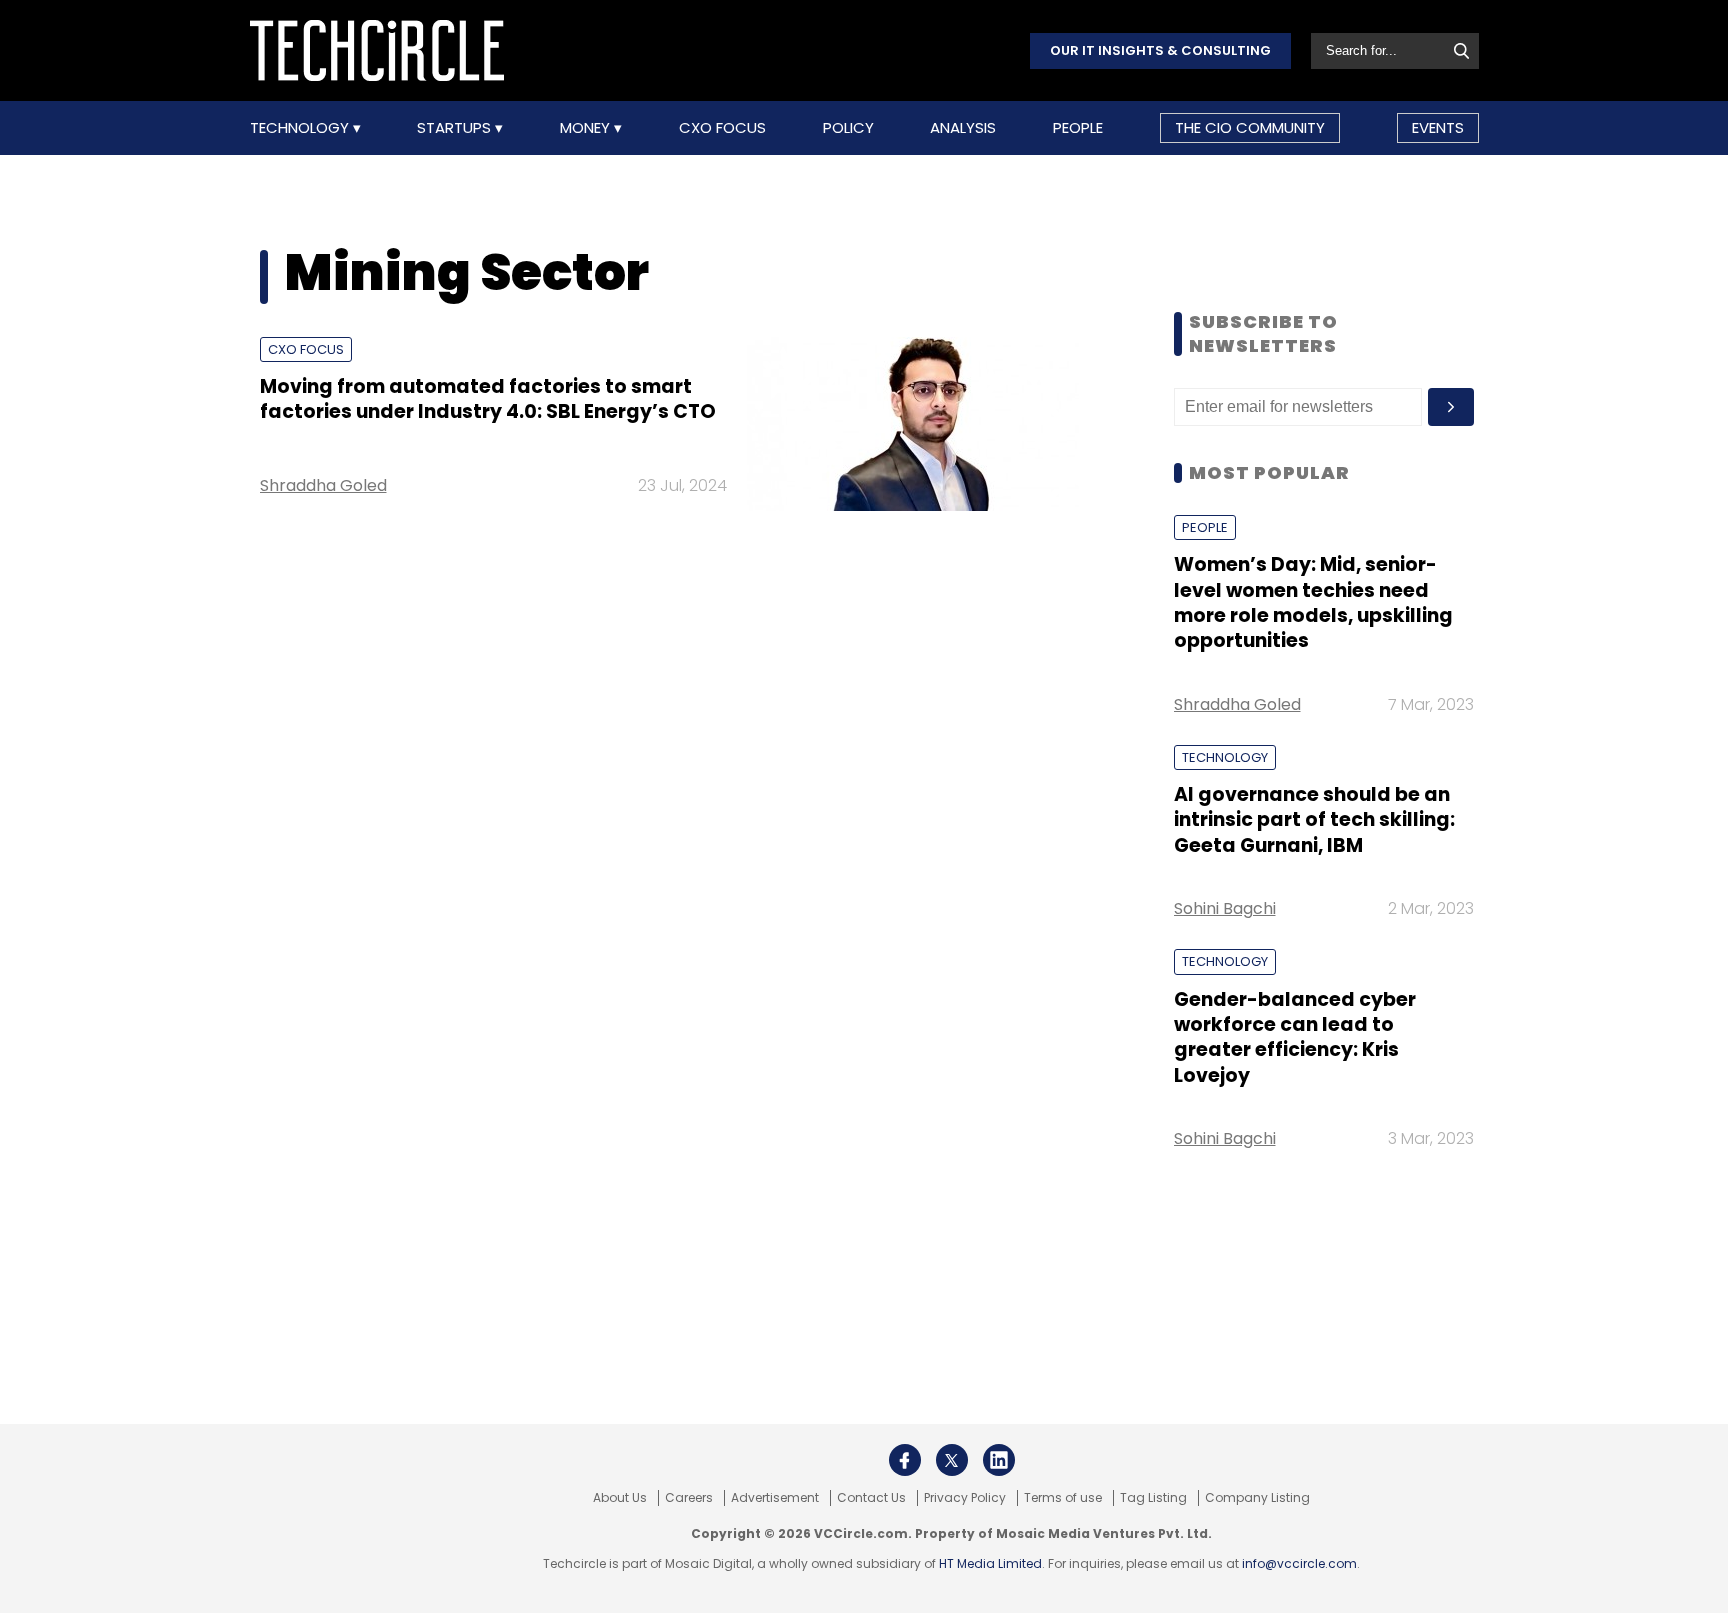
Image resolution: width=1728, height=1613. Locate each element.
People (1078, 128)
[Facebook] (905, 1460)
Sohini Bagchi (1225, 908)
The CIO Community (1250, 127)
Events (1438, 127)
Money (587, 128)
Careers (689, 1498)
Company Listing (1257, 1498)
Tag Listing (1153, 1498)
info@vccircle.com (1299, 1563)
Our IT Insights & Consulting (1160, 50)
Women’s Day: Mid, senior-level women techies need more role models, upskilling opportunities (1313, 602)
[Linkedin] (999, 1460)
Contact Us (871, 1498)
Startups (456, 128)
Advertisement (775, 1498)
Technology (301, 128)
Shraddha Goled (323, 485)
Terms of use (1063, 1498)
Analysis (963, 128)
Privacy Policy (965, 1498)
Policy (848, 128)
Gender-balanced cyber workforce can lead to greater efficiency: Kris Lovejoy (1295, 1037)
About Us (620, 1498)
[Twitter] (952, 1460)
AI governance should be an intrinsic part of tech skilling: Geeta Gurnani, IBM (1314, 820)
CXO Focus (722, 128)
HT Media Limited (990, 1563)
